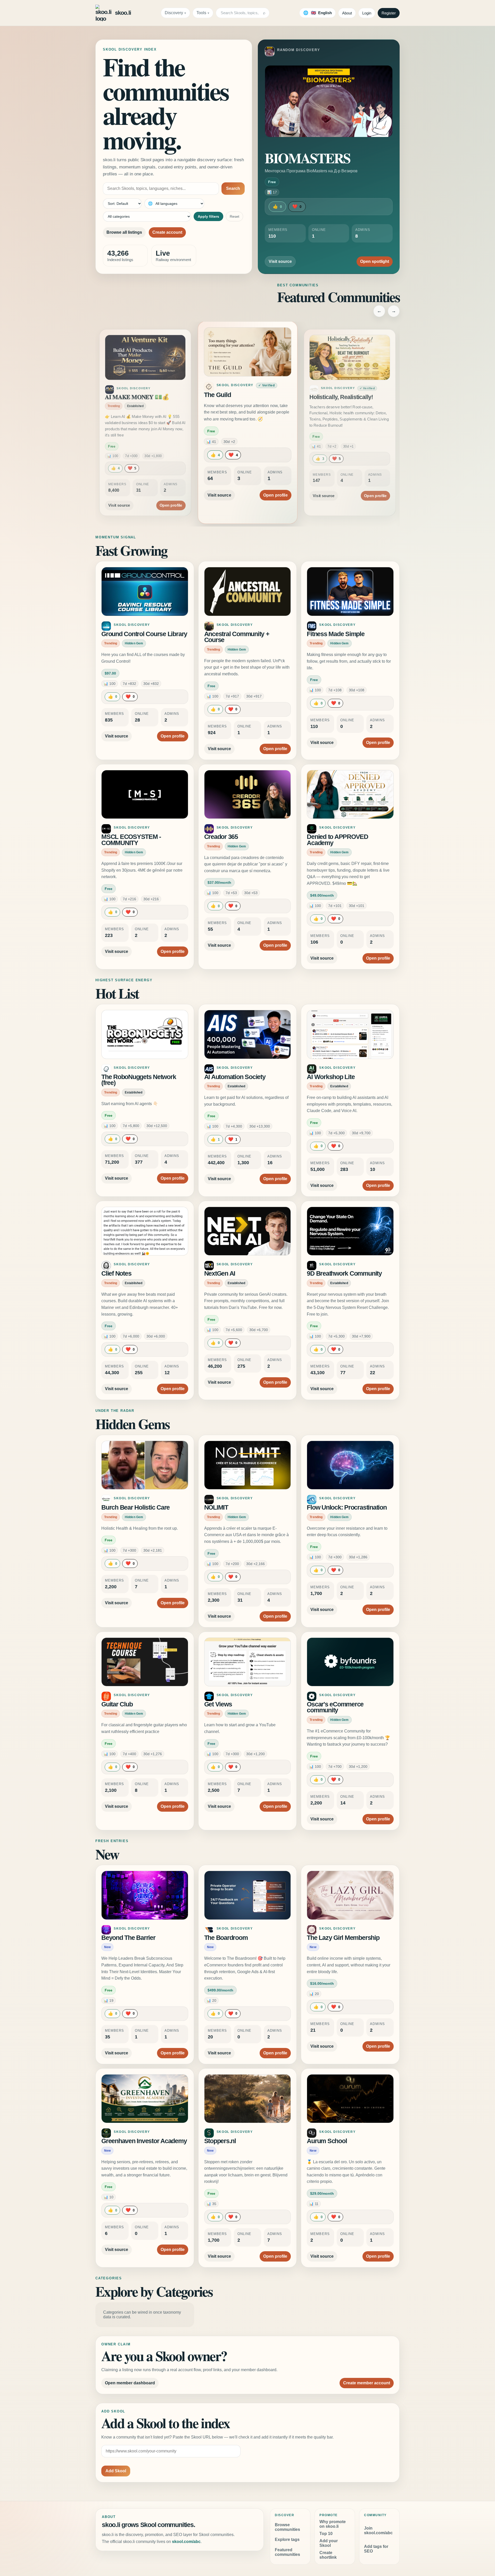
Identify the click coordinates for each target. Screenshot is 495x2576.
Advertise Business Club (342, 397)
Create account (167, 232)
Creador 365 (221, 837)
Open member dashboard (130, 2383)
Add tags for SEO (376, 2549)
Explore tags (287, 2539)
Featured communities (287, 2552)
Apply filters (208, 216)
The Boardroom (226, 1938)
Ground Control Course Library (144, 634)
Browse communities (287, 2527)
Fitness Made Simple (336, 634)
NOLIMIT (216, 1507)
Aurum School (327, 2141)
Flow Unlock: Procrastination (347, 1507)
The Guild (117, 397)
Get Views (218, 1704)
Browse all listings (124, 232)
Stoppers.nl (220, 2141)
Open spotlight (375, 261)
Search (233, 188)
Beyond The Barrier (128, 1938)
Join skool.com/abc (378, 2530)
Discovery (174, 13)
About (347, 13)
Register (389, 13)
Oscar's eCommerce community (335, 1707)
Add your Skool (329, 2543)
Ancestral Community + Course (237, 637)
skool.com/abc (186, 2542)
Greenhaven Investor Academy (144, 2141)
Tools (201, 13)
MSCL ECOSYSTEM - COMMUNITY (131, 840)
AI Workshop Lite (331, 1077)
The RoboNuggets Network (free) (139, 1080)
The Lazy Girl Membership (343, 1938)
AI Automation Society (235, 1077)
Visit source (280, 261)
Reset (234, 216)
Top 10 (326, 2534)
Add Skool (116, 2471)
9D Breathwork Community (344, 1273)
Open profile (171, 489)
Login (367, 13)
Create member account (367, 2383)
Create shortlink (328, 2555)
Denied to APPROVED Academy (337, 840)
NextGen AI (220, 1273)
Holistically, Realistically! (238, 395)
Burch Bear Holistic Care (135, 1507)
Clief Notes (116, 1273)
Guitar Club (117, 1704)
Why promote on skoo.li (333, 2524)
